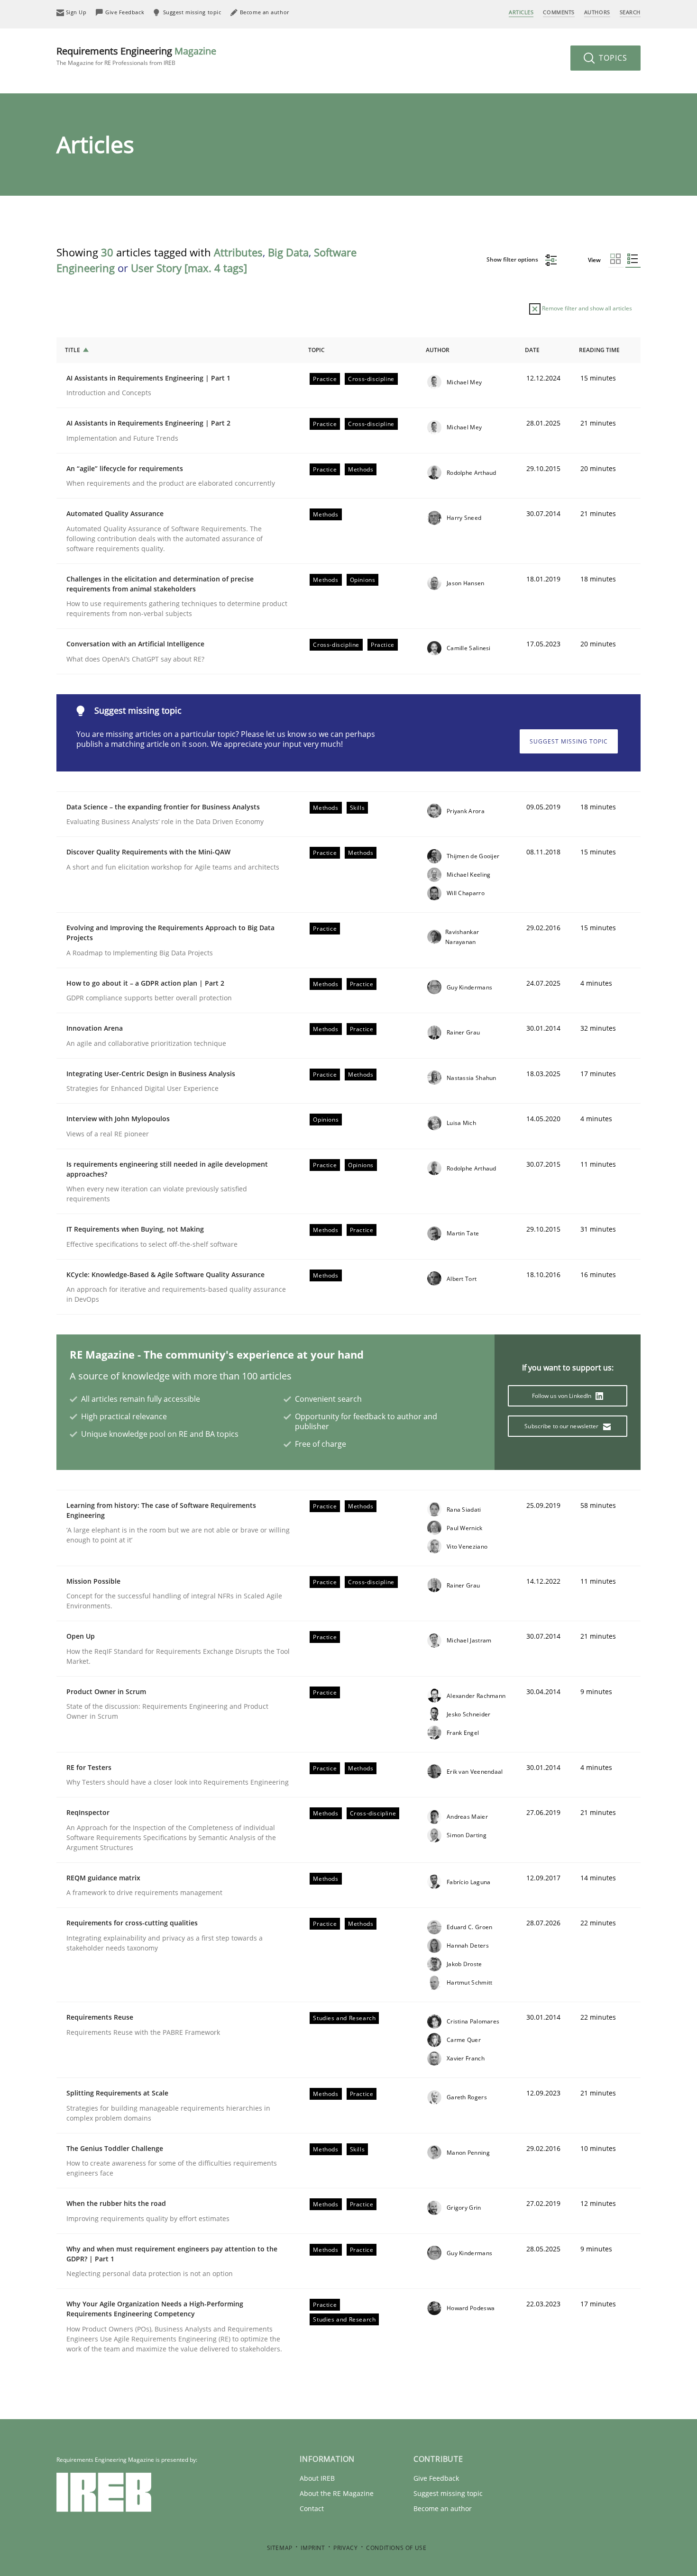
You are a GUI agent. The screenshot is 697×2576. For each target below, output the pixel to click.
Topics (612, 58)
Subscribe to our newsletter (562, 1426)
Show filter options (513, 259)
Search (630, 12)
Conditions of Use (396, 2548)
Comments (559, 12)
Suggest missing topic (569, 741)
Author (438, 350)
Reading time (599, 350)
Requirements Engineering (136, 56)
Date (532, 350)
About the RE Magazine (337, 2493)
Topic (316, 350)
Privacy (345, 2548)
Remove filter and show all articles (586, 308)
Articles (521, 12)
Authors (597, 12)
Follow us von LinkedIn (563, 1396)
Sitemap (280, 2548)
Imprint (313, 2548)
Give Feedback (436, 2478)
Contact (312, 2508)
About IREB (317, 2478)
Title (73, 350)
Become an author (443, 2508)
